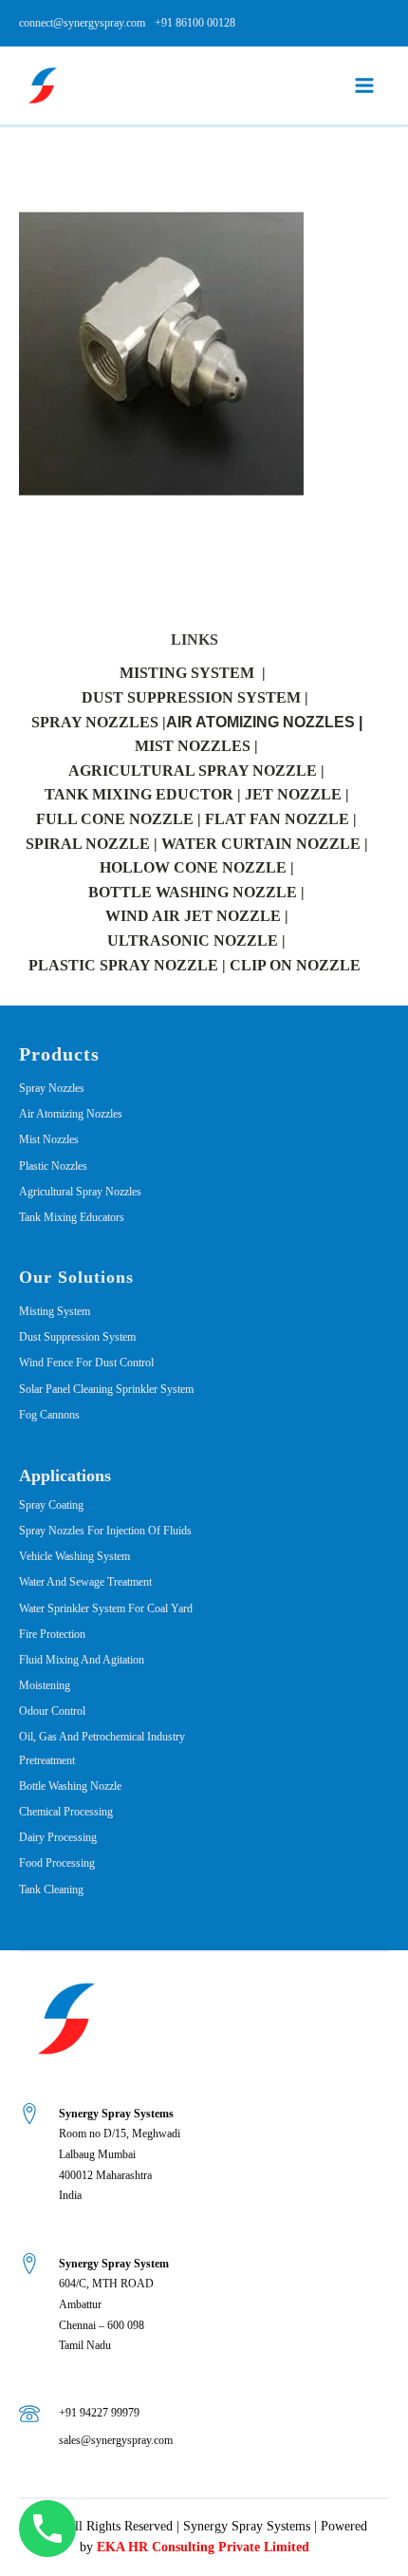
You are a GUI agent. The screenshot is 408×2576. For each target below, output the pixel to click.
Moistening (45, 1685)
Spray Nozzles (52, 1088)
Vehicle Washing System (74, 1556)
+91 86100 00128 (195, 23)
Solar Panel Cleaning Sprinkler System (106, 1389)
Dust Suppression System (77, 1337)
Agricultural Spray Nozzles (80, 1192)
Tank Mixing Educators (72, 1217)
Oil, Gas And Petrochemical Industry (102, 1737)
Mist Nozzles (49, 1139)
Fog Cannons (49, 1415)
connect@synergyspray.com (82, 23)
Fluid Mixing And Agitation (82, 1660)
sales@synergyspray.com (116, 2440)
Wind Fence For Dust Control (86, 1363)
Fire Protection (52, 1634)
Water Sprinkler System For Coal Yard (106, 1608)
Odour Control (52, 1711)
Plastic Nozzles (53, 1166)
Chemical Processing (66, 1812)
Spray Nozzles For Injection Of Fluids (105, 1531)
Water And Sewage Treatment (85, 1582)
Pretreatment (47, 1760)
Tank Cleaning (51, 1890)
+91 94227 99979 (99, 2413)
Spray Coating (51, 1505)
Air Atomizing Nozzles (71, 1114)
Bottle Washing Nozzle (70, 1786)
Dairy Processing (58, 1837)
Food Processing (57, 1863)
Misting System (55, 1311)
